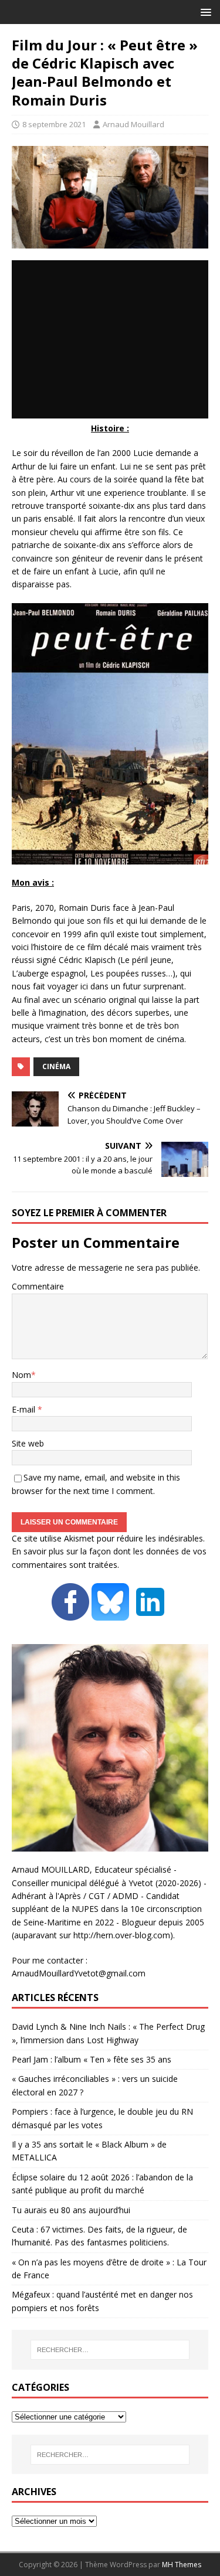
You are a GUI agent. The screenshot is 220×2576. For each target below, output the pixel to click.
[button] (204, 11)
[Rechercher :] (110, 2350)
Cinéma (56, 1066)
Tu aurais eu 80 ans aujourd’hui (71, 2210)
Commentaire (38, 1286)
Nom (21, 1375)
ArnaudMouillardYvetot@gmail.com (79, 1973)
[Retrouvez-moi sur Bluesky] (111, 1614)
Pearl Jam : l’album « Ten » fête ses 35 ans (92, 2059)
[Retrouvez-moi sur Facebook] (70, 1614)
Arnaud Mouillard (133, 124)
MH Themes (182, 2565)
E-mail (25, 1409)
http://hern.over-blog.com (122, 1935)
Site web (28, 1443)
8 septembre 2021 (54, 124)
